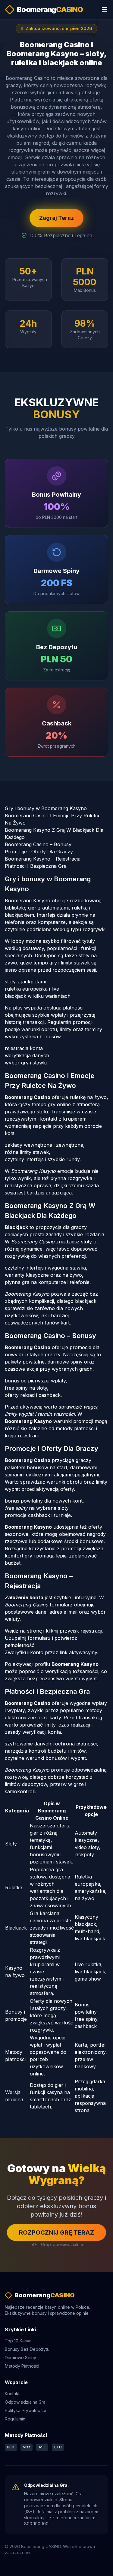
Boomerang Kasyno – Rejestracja (43, 859)
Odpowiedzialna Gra (25, 2402)
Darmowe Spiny (20, 2358)
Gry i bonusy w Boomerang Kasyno (46, 808)
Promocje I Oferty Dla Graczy (39, 852)
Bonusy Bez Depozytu (27, 2349)
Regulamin (15, 2419)
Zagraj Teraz (56, 218)
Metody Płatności (22, 2366)
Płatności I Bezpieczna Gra (36, 866)
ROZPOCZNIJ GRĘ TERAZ (56, 2232)
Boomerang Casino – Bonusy (38, 844)
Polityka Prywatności (25, 2410)
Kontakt (12, 2394)
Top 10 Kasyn (18, 2341)
